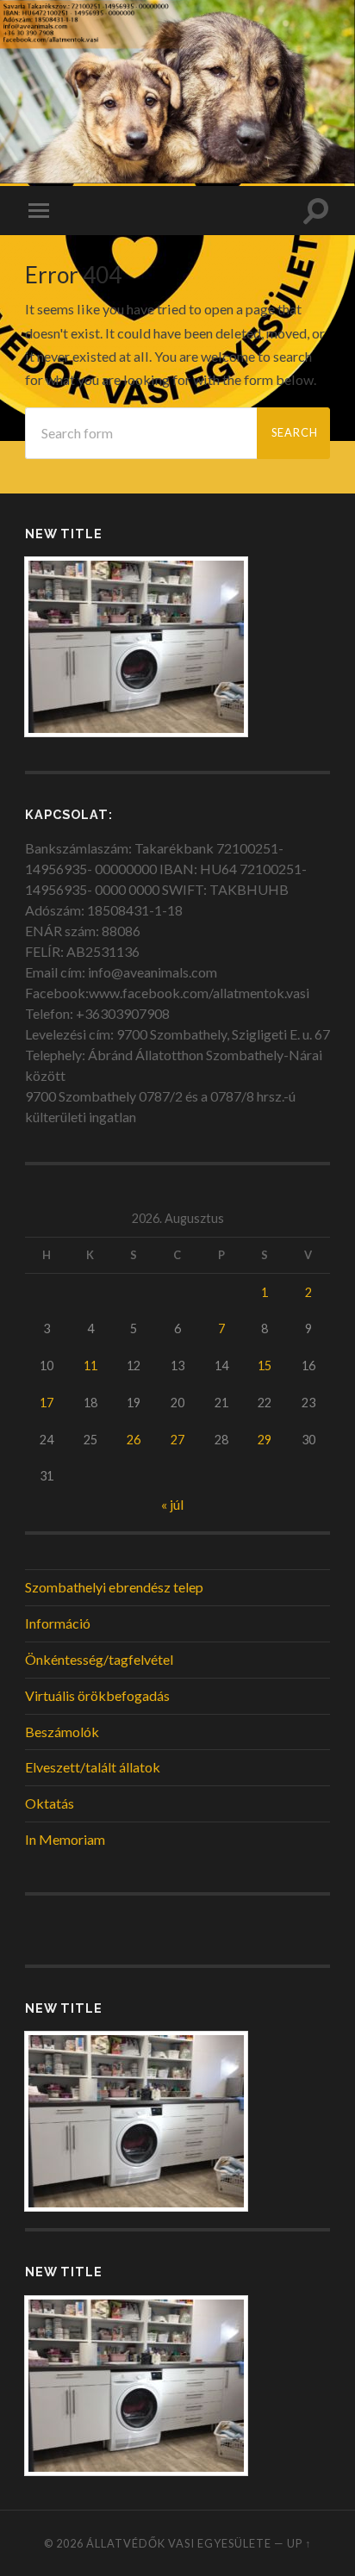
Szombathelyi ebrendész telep (114, 1587)
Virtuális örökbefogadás (97, 1695)
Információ (58, 1623)
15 (265, 1366)
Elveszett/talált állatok (93, 1767)
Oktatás (50, 1803)
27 (177, 1440)
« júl (172, 1504)
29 (265, 1440)
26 (134, 1440)
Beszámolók (62, 1732)
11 (90, 1366)
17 (47, 1403)
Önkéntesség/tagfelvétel (99, 1659)
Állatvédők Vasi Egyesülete (179, 2543)
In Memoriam (65, 1839)
